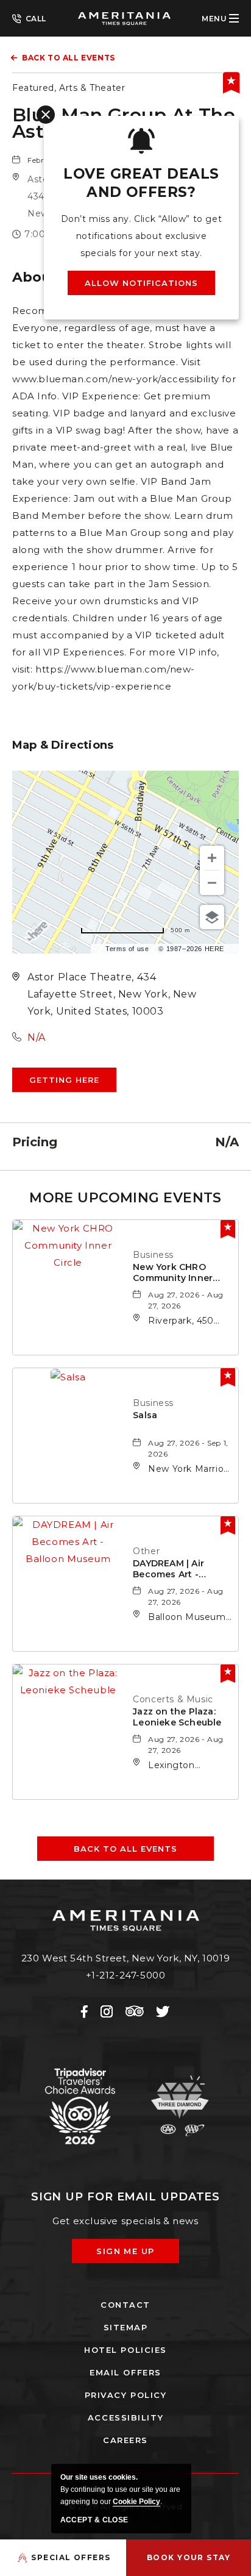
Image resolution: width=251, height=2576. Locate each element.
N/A (37, 1037)
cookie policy (136, 2502)
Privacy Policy (126, 2395)
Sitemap (126, 2327)
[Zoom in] (212, 858)
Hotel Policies (125, 2350)
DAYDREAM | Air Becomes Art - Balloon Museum (171, 1569)
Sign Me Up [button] (134, 2255)
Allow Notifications (142, 283)
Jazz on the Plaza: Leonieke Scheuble (177, 1717)
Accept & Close (94, 2520)
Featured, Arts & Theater (69, 88)
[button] (64, 1080)
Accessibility (125, 2417)
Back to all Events (69, 58)
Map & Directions (63, 745)
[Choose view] (212, 917)
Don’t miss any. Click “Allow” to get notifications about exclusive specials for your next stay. (142, 236)
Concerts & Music (173, 1699)
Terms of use (127, 949)
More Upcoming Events (125, 1198)
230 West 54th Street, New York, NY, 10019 (126, 1958)
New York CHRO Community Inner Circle (173, 1273)
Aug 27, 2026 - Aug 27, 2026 (186, 1300)
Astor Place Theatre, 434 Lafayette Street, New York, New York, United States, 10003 (112, 994)
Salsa (145, 1415)
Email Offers (125, 2372)
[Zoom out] (212, 883)
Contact (125, 2305)
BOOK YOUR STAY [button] (189, 2557)
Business (153, 1255)
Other (146, 1551)
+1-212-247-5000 (29, 18)
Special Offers (71, 2557)
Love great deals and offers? (141, 183)
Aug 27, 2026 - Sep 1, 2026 (188, 1448)
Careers (125, 2440)
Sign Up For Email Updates (126, 2197)
